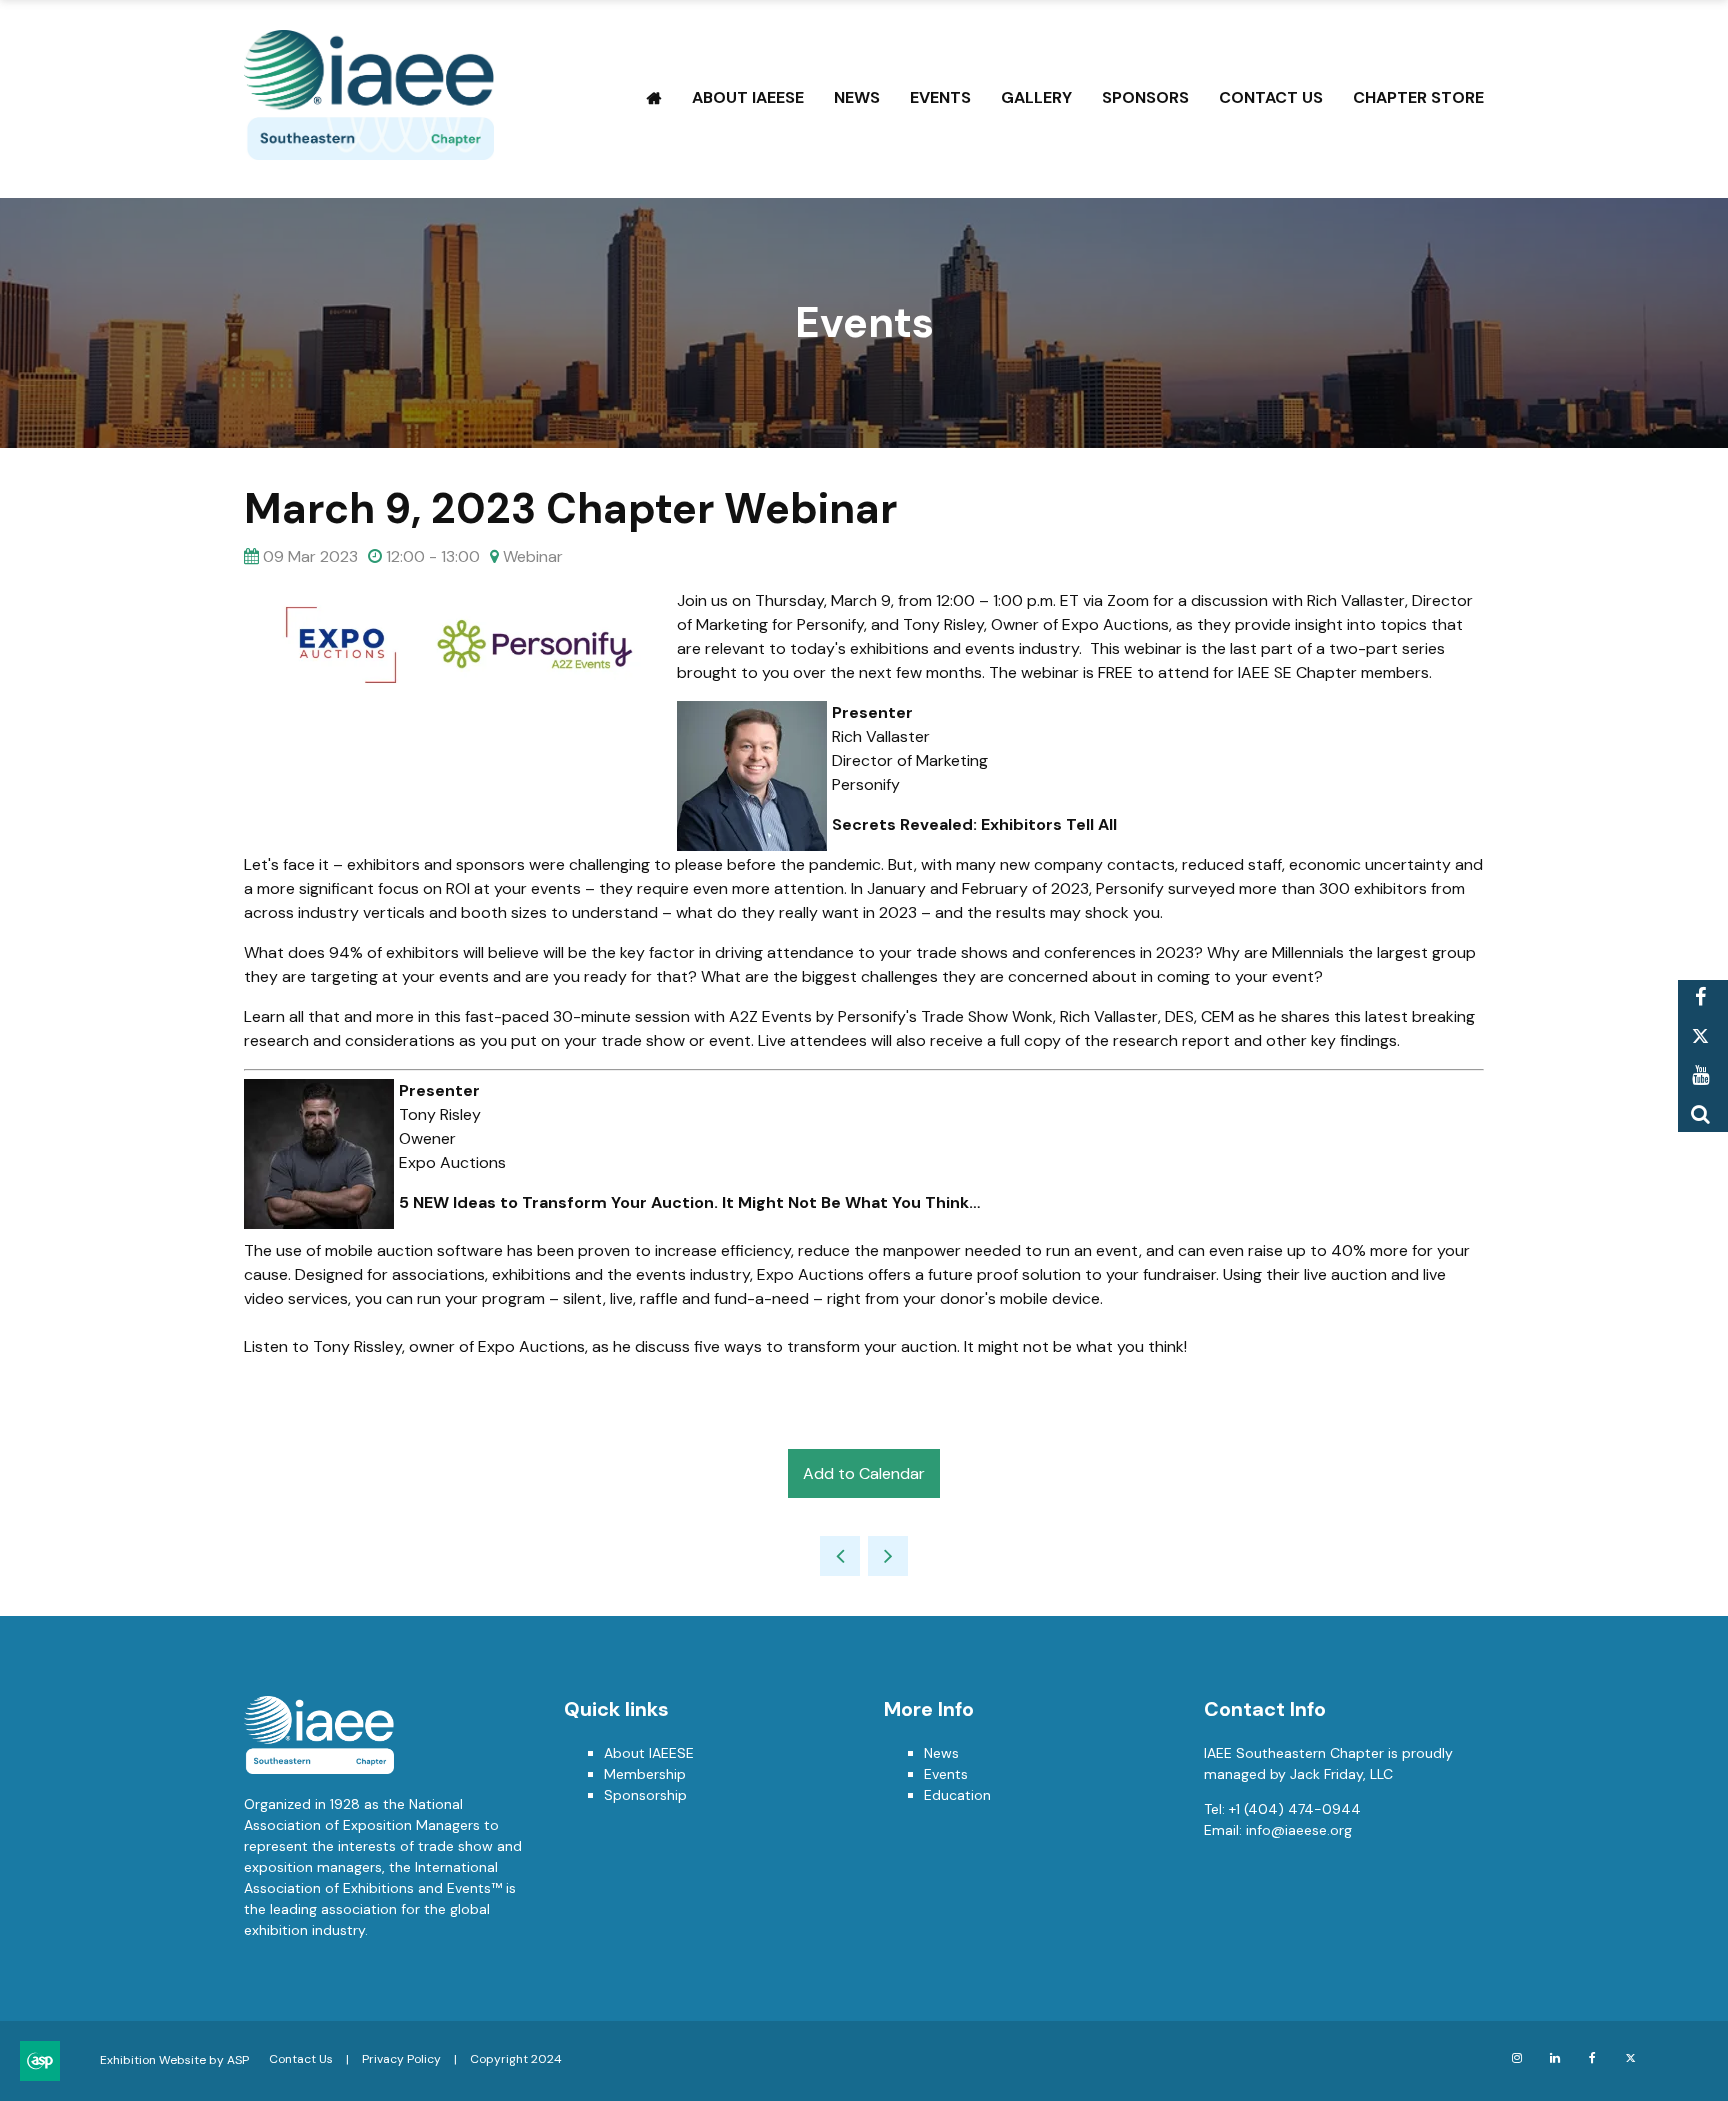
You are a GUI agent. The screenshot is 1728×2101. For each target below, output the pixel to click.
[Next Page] (888, 1556)
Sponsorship (645, 1795)
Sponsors (1145, 97)
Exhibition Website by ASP (174, 2060)
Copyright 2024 (516, 2059)
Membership (645, 1774)
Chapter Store (1418, 97)
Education (957, 1795)
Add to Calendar (864, 1473)
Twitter (1700, 1036)
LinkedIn (1554, 2058)
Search (1700, 1114)
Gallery (1036, 97)
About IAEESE (748, 97)
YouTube (1700, 1075)
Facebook (1700, 997)
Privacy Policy (401, 2059)
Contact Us (1271, 97)
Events (940, 97)
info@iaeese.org (1299, 1830)
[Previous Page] (840, 1556)
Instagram (1516, 2058)
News (857, 97)
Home (654, 98)
